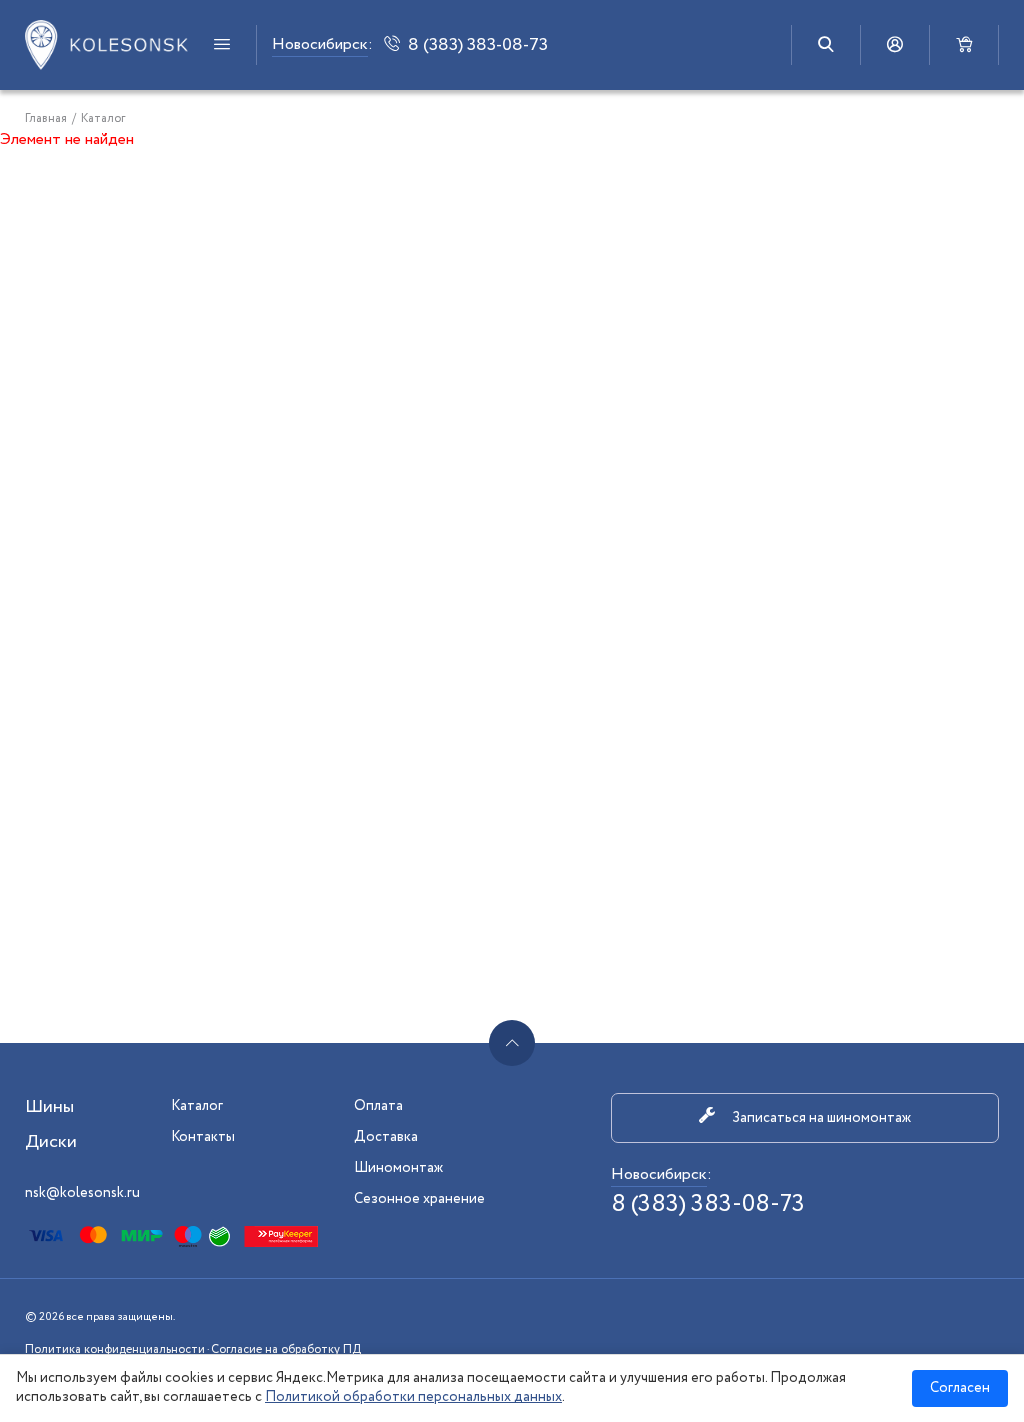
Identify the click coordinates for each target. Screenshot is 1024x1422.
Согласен (960, 1388)
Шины (49, 1107)
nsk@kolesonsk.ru (82, 1193)
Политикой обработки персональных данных (413, 1397)
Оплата (378, 1106)
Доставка (386, 1137)
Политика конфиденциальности (115, 1349)
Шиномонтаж (398, 1168)
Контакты (203, 1137)
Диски (51, 1142)
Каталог (197, 1106)
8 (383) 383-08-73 (708, 1204)
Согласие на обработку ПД (286, 1349)
